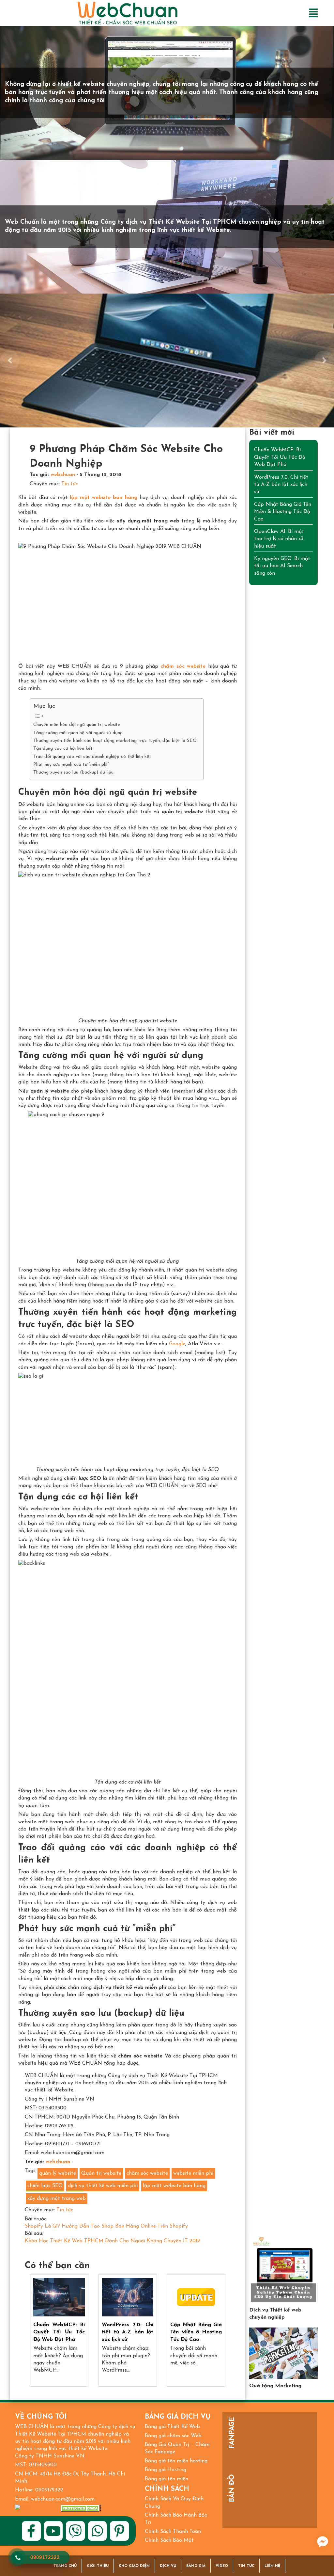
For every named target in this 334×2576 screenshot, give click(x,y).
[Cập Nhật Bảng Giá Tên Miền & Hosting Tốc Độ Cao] (196, 2297)
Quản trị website (101, 2173)
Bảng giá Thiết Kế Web (172, 2427)
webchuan (63, 475)
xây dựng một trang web (57, 2199)
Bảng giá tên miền (167, 2479)
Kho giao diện (134, 2566)
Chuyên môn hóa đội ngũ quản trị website (77, 725)
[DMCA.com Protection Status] (81, 2508)
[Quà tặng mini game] (283, 2353)
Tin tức (70, 484)
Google (177, 1344)
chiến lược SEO (45, 2186)
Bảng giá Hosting (166, 2470)
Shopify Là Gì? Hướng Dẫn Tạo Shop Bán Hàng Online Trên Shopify (106, 2226)
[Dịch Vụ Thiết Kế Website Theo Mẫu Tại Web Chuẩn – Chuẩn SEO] (283, 2269)
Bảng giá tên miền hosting (176, 2461)
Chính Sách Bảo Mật (169, 2540)
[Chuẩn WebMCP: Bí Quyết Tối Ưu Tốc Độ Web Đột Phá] (59, 2297)
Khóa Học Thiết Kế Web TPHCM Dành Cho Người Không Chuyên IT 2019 (113, 2241)
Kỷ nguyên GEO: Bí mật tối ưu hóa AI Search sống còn (282, 566)
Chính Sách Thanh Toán (173, 2532)
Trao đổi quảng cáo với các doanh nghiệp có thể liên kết (92, 757)
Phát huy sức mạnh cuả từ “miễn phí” (71, 765)
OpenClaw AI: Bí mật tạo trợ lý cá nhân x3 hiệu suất (279, 539)
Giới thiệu (98, 2566)
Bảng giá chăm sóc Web (173, 2436)
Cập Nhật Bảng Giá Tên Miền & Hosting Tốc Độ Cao (196, 2332)
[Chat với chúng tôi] (323, 2542)
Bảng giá (196, 2566)
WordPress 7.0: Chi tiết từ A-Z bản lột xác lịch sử (128, 2332)
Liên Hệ (272, 2566)
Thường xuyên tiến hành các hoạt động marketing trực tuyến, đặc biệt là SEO (115, 741)
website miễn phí (193, 2173)
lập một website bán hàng (174, 2186)
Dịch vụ (168, 2566)
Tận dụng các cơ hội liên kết (63, 749)
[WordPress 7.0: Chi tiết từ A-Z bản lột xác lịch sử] (128, 2297)
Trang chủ (65, 2566)
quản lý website (58, 2173)
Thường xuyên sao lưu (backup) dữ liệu (73, 772)
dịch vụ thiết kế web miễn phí (103, 2186)
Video (222, 2566)
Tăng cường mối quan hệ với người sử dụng (78, 733)
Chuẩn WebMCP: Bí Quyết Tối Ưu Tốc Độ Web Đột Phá (59, 2332)
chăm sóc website (147, 2173)
